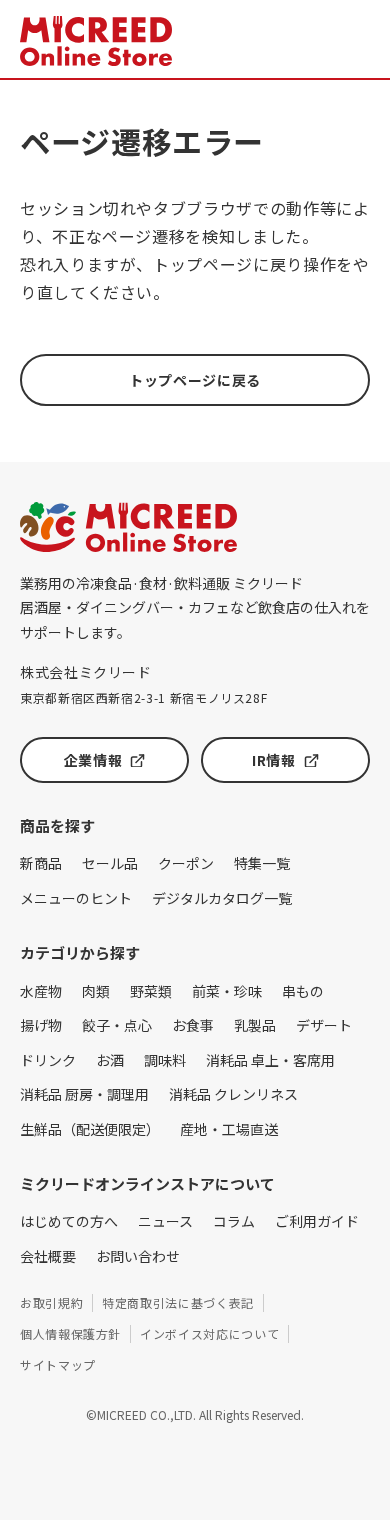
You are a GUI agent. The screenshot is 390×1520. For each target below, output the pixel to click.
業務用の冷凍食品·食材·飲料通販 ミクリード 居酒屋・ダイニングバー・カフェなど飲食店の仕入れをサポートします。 (195, 607)
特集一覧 (262, 863)
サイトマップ (58, 1364)
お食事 (193, 1025)
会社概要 (48, 1256)
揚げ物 (41, 1025)
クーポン (186, 863)
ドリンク (48, 1060)
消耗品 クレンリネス (233, 1094)
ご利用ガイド (317, 1221)
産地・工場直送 (229, 1129)
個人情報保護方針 (70, 1333)
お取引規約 (51, 1302)
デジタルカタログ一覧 (222, 898)
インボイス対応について (209, 1333)
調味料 (165, 1060)
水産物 (41, 991)
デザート (324, 1025)
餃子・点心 (117, 1025)
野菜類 (151, 991)
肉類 (96, 991)
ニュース (165, 1221)
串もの (303, 991)
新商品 (41, 863)
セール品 (110, 863)
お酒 (110, 1060)
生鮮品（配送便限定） (90, 1129)
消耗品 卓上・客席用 (270, 1060)
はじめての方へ (69, 1221)
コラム (234, 1221)
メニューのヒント (76, 898)
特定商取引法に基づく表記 (178, 1302)
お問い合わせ (138, 1256)
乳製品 (255, 1025)
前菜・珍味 (227, 991)
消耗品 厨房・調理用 (84, 1094)
